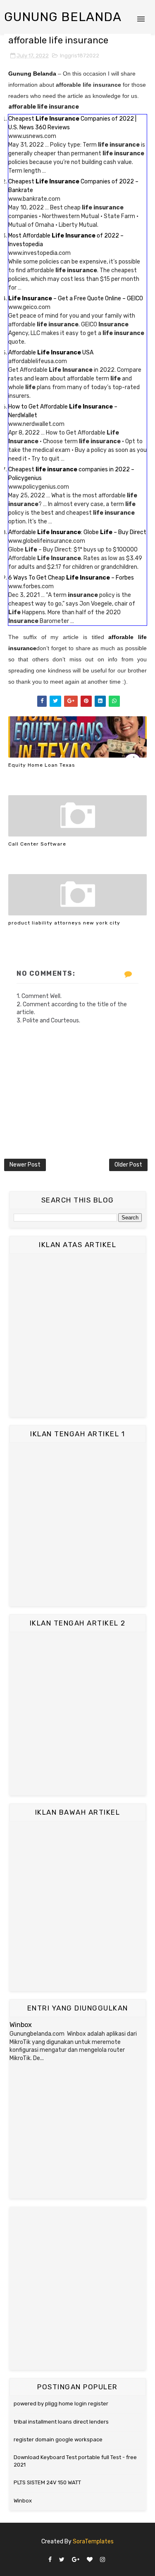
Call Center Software (37, 844)
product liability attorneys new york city (64, 923)
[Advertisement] (77, 1335)
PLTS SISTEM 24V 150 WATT (47, 2482)
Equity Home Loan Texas (42, 765)
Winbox (21, 2025)
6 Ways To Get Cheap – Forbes (71, 578)
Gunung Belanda (63, 17)
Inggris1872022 (80, 56)
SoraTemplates (93, 2542)
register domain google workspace (58, 2439)
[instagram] (103, 2560)
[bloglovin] (90, 2560)
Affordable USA (51, 353)
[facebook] (50, 2560)
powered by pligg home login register (61, 2404)
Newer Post (25, 1165)
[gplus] (76, 2560)
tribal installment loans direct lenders (61, 2422)
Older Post (128, 1165)
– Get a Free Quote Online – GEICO (76, 298)
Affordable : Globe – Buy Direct (77, 532)
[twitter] (62, 2560)
